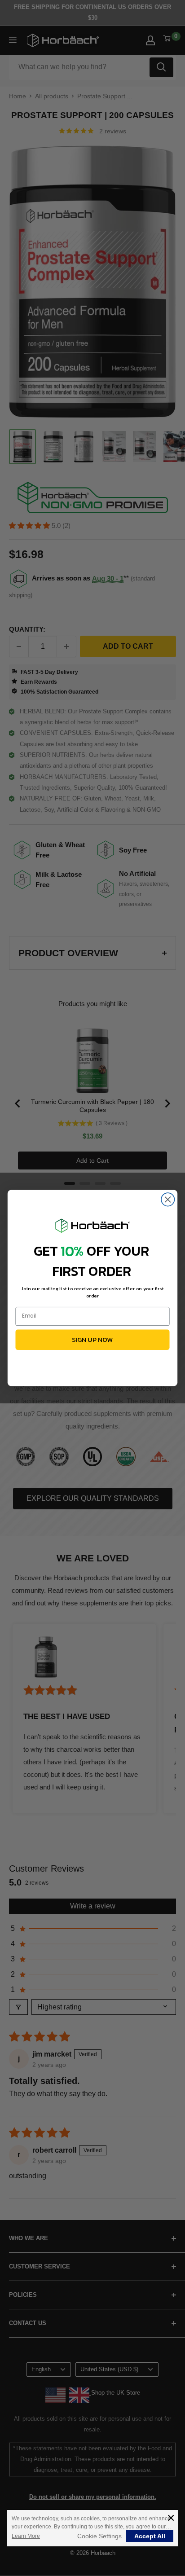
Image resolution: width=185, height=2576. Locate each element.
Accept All (150, 2536)
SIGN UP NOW (92, 1339)
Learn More (26, 2536)
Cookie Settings (99, 2536)
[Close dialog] (168, 1199)
